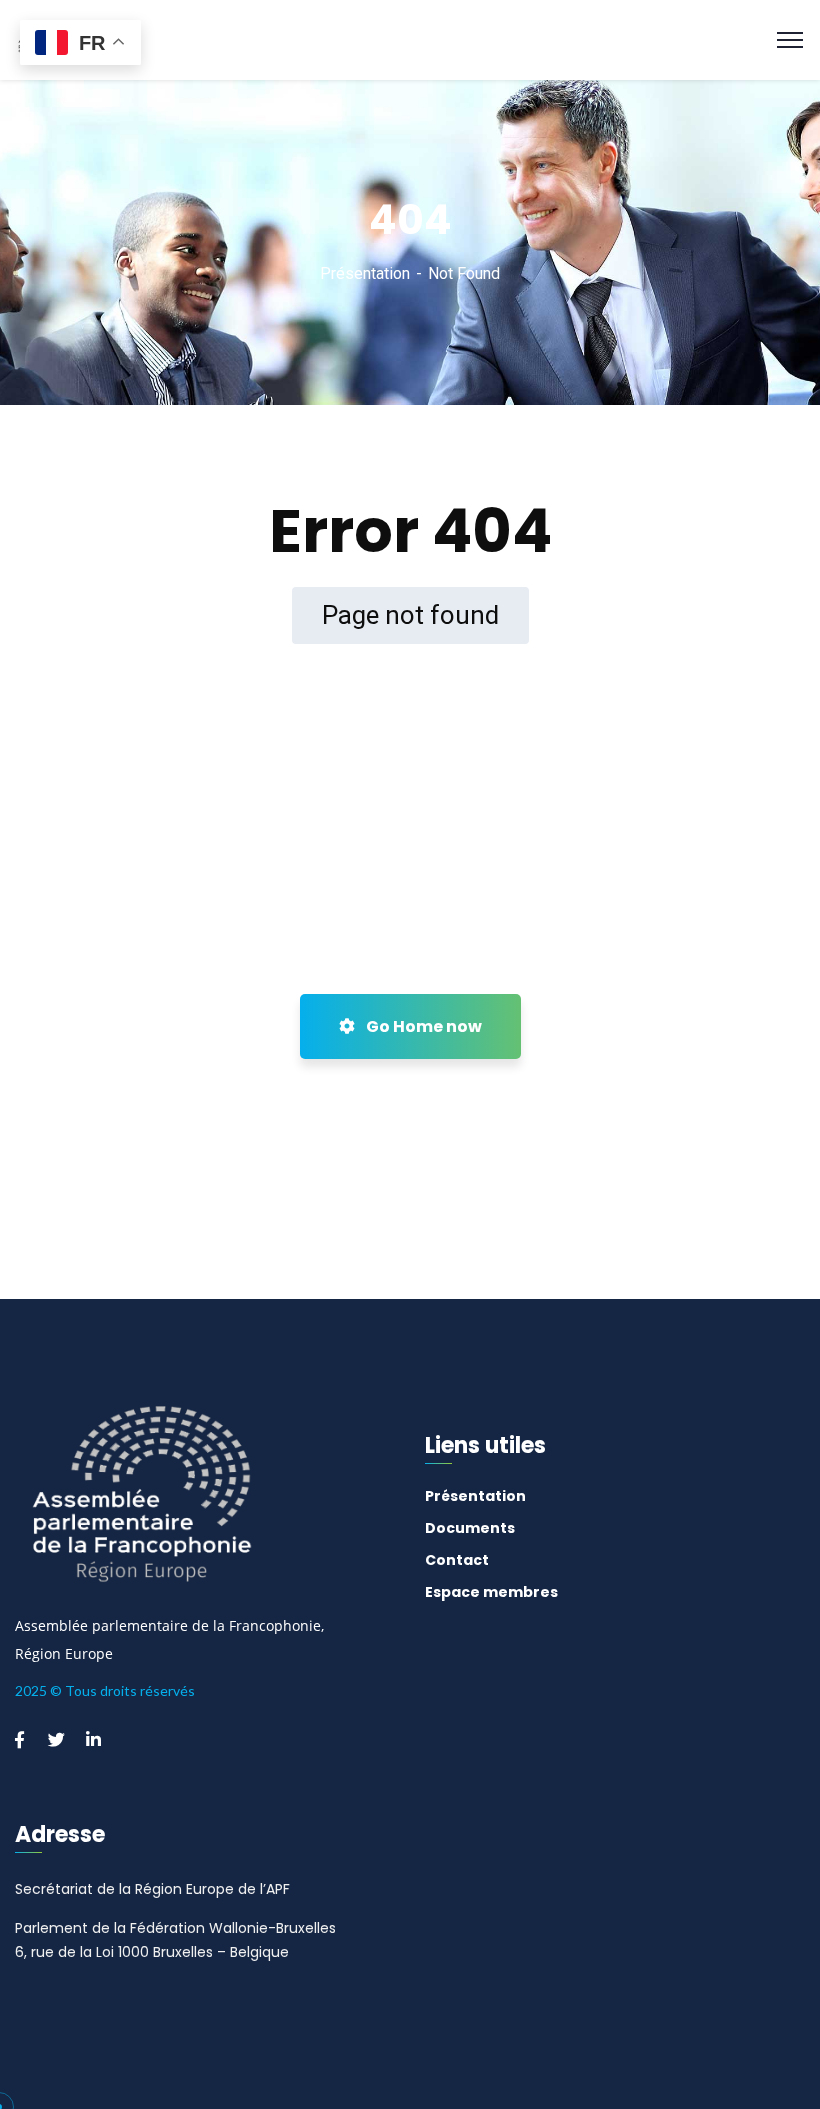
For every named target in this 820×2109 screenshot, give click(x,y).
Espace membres (491, 1592)
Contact (457, 1560)
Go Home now (422, 1026)
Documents (470, 1528)
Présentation (365, 273)
